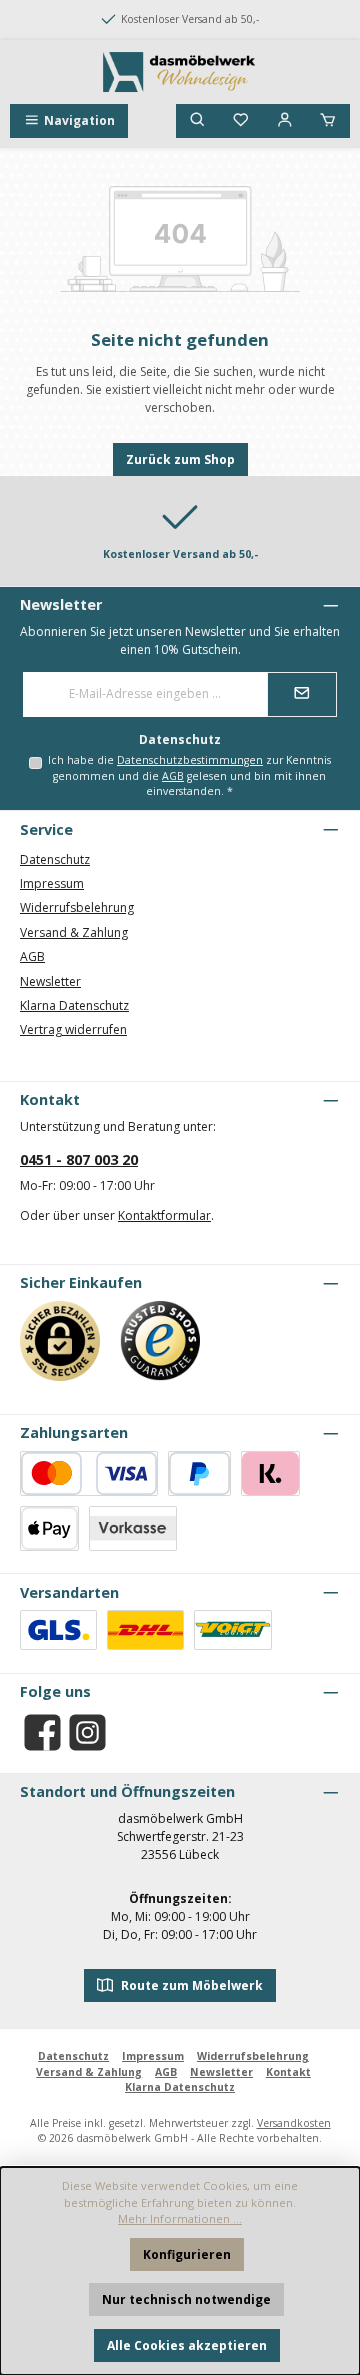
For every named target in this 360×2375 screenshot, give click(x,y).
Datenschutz (55, 859)
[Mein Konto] (285, 120)
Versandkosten (294, 2123)
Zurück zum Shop (180, 459)
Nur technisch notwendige (186, 2299)
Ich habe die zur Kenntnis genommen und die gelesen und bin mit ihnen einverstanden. (189, 775)
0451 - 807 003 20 (79, 1159)
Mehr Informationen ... (180, 2218)
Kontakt (288, 2072)
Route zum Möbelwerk (190, 1985)
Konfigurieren (187, 2254)
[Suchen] (198, 120)
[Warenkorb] (328, 120)
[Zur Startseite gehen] (180, 72)
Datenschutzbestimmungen (190, 760)
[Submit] (302, 694)
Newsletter (50, 981)
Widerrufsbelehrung (77, 907)
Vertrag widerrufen (73, 1029)
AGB (173, 776)
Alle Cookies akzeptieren (187, 2345)
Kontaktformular (164, 1215)
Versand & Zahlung (74, 932)
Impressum (52, 883)
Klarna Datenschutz (74, 1005)
